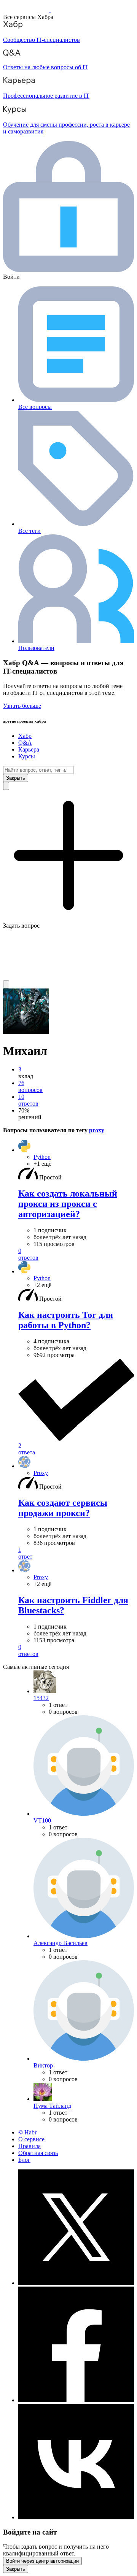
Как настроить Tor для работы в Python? (66, 1320)
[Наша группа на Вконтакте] (76, 2517)
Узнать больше (22, 706)
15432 (41, 1698)
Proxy (41, 1473)
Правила (29, 2146)
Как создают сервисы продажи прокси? (63, 1508)
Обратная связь (38, 2153)
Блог (24, 2160)
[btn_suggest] (6, 786)
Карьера (29, 749)
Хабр (25, 736)
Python (42, 1157)
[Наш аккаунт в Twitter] (76, 2283)
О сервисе (31, 2139)
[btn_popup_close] (16, 2569)
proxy (97, 1130)
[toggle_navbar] (6, 984)
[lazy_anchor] (76, 1254)
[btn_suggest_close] (16, 778)
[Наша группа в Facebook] (76, 2400)
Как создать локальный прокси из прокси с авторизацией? (68, 1204)
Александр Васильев (61, 1943)
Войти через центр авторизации (42, 2561)
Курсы (27, 756)
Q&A (25, 743)
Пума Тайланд (52, 2106)
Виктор (43, 2065)
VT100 (42, 1820)
